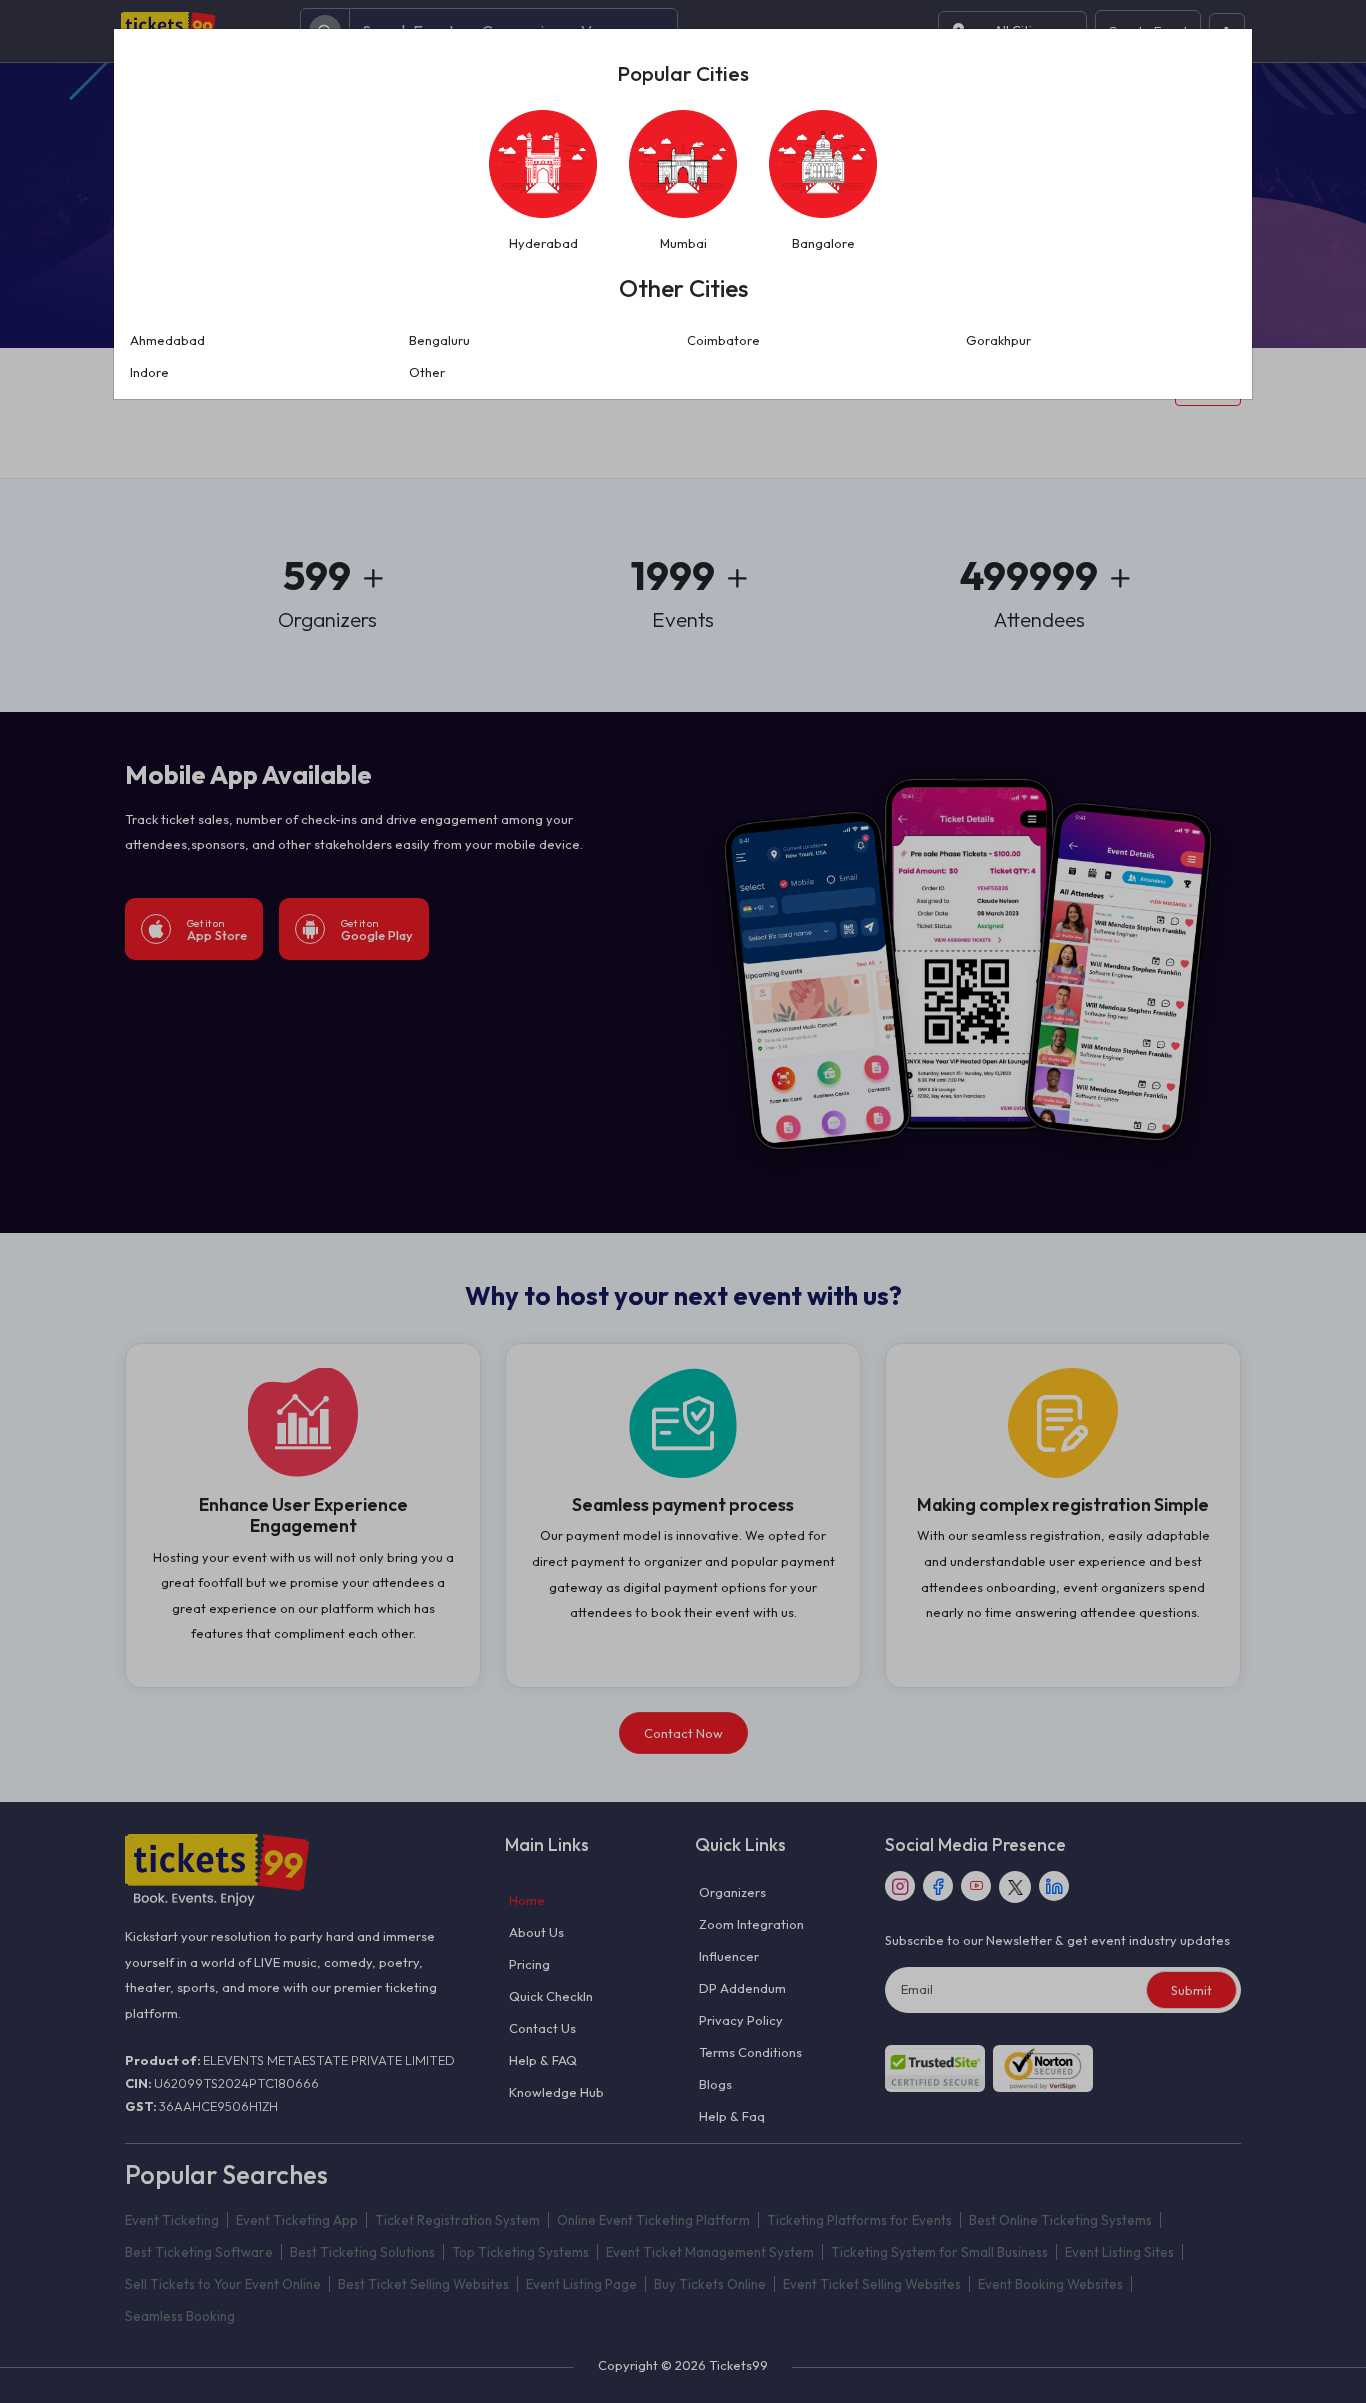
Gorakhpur (998, 340)
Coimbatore (723, 340)
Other (427, 372)
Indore (149, 372)
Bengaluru (439, 340)
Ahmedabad (167, 340)
